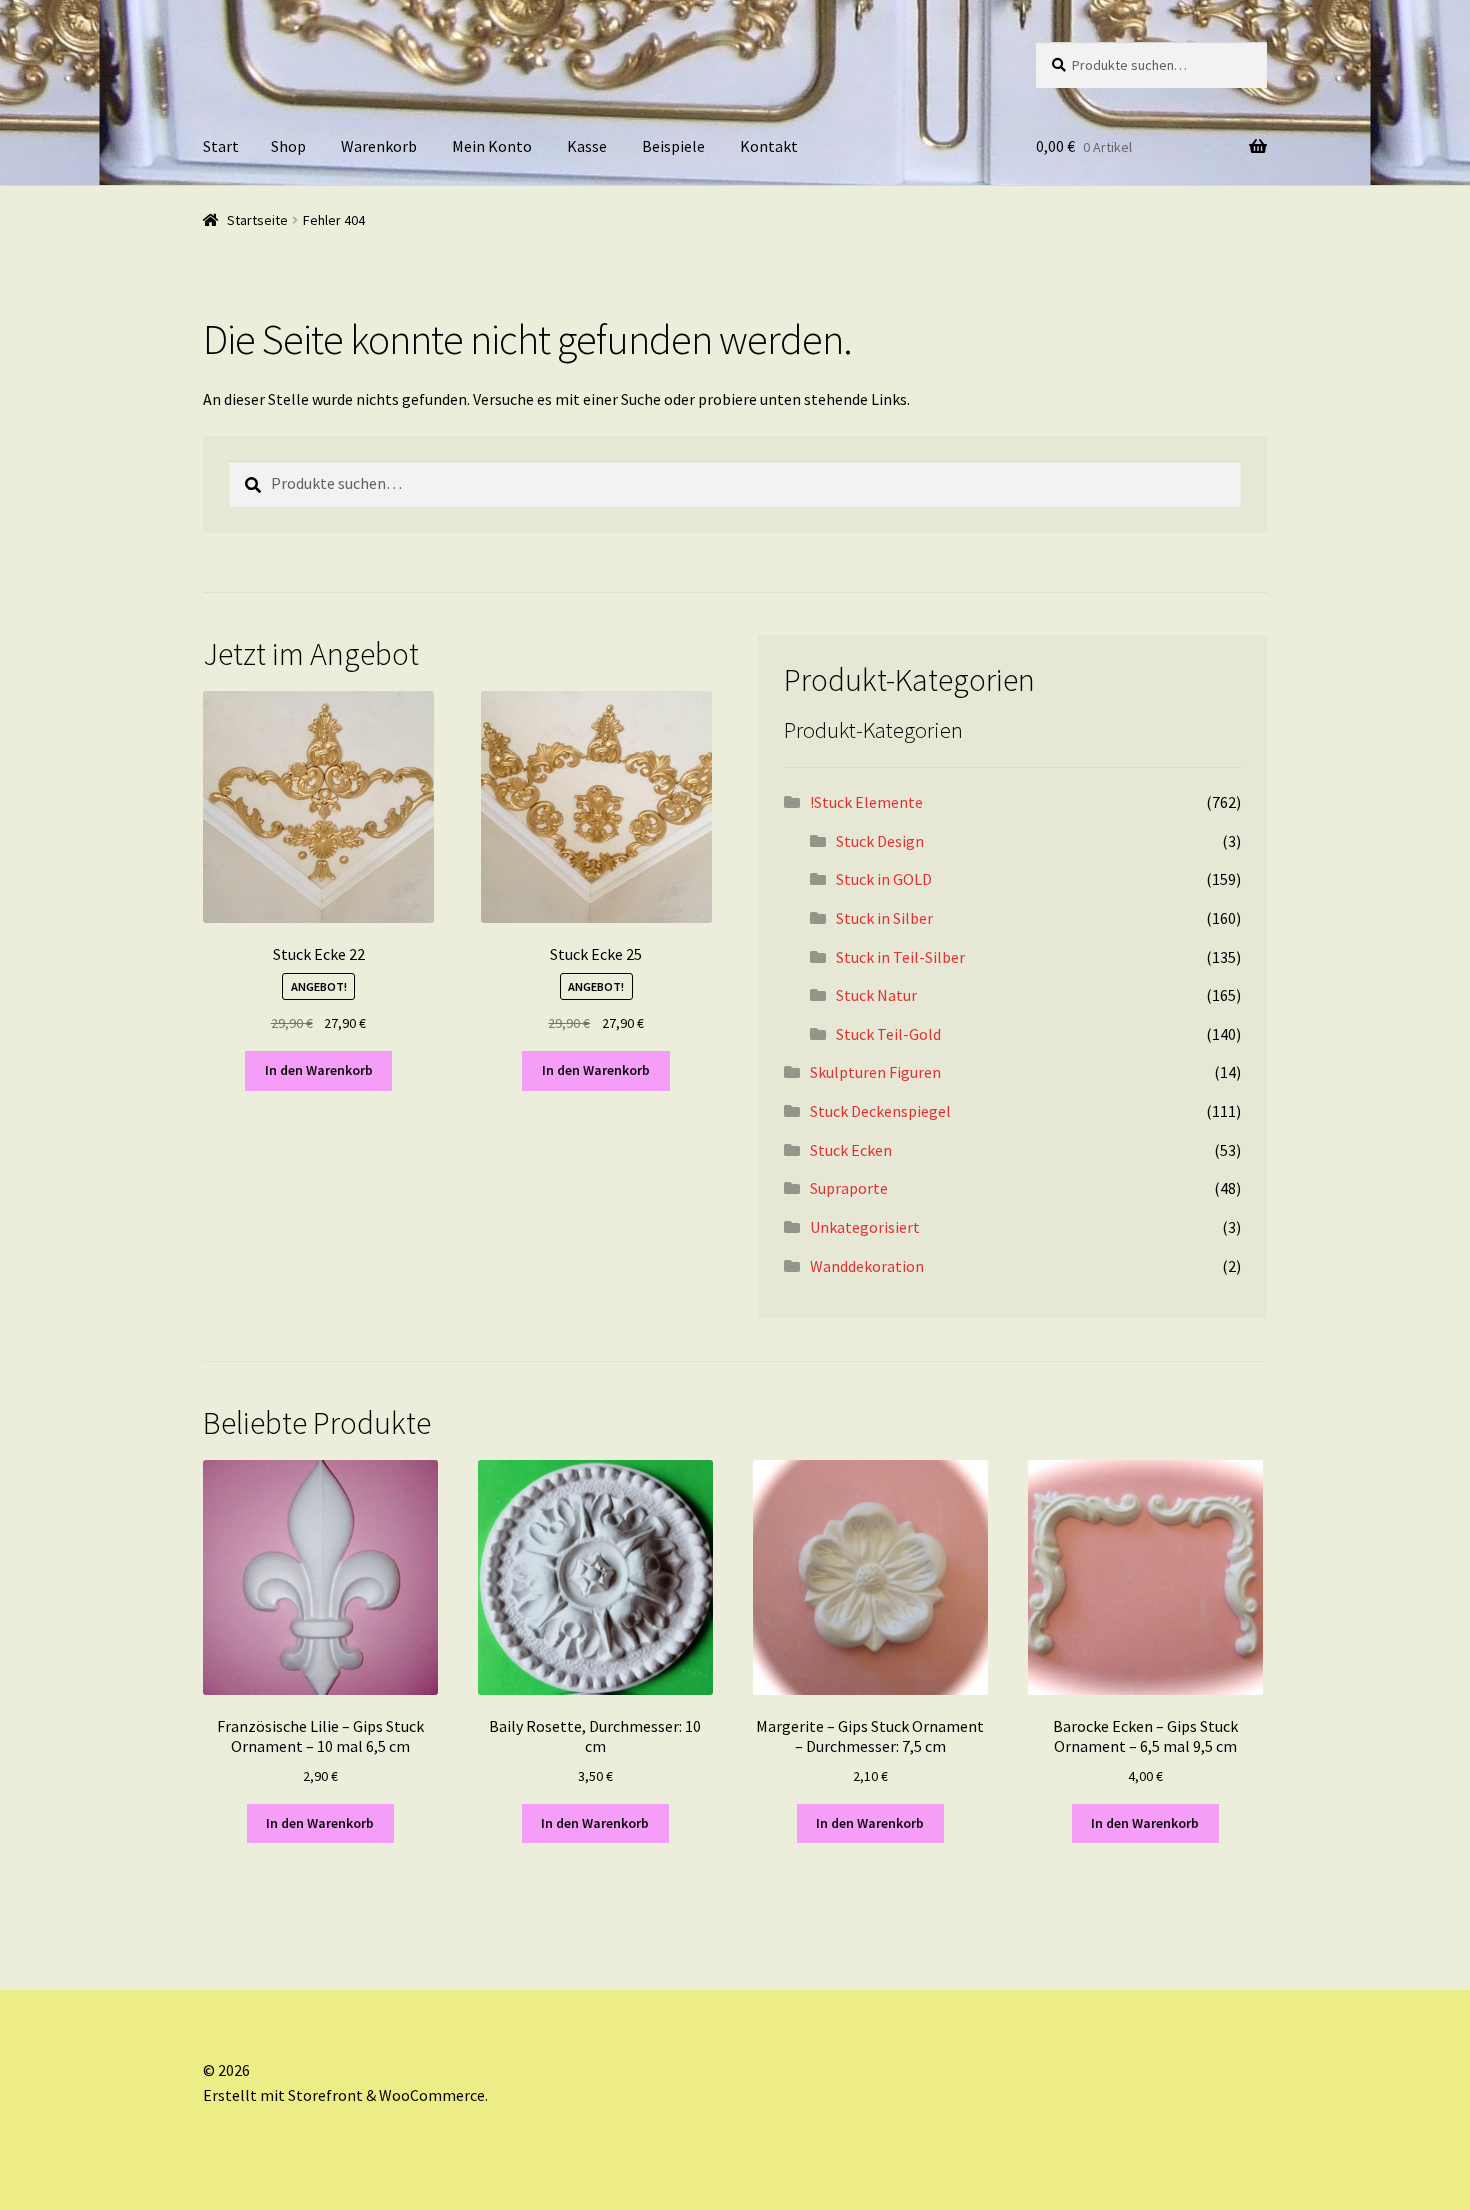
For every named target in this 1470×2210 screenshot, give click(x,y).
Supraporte (849, 1188)
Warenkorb (379, 146)
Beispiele (673, 146)
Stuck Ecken (851, 1150)
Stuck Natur (876, 995)
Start (221, 146)
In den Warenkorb (319, 1070)
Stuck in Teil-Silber (900, 957)
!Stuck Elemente (866, 802)
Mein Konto (492, 146)
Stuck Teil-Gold (888, 1034)
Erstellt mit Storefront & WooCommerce (344, 2095)
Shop (288, 146)
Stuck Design (880, 841)
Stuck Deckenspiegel (880, 1111)
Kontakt (769, 146)
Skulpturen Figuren (875, 1072)
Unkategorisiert (865, 1227)
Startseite (257, 220)
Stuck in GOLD (884, 879)
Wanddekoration (867, 1266)
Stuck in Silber (884, 918)
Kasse (587, 146)
